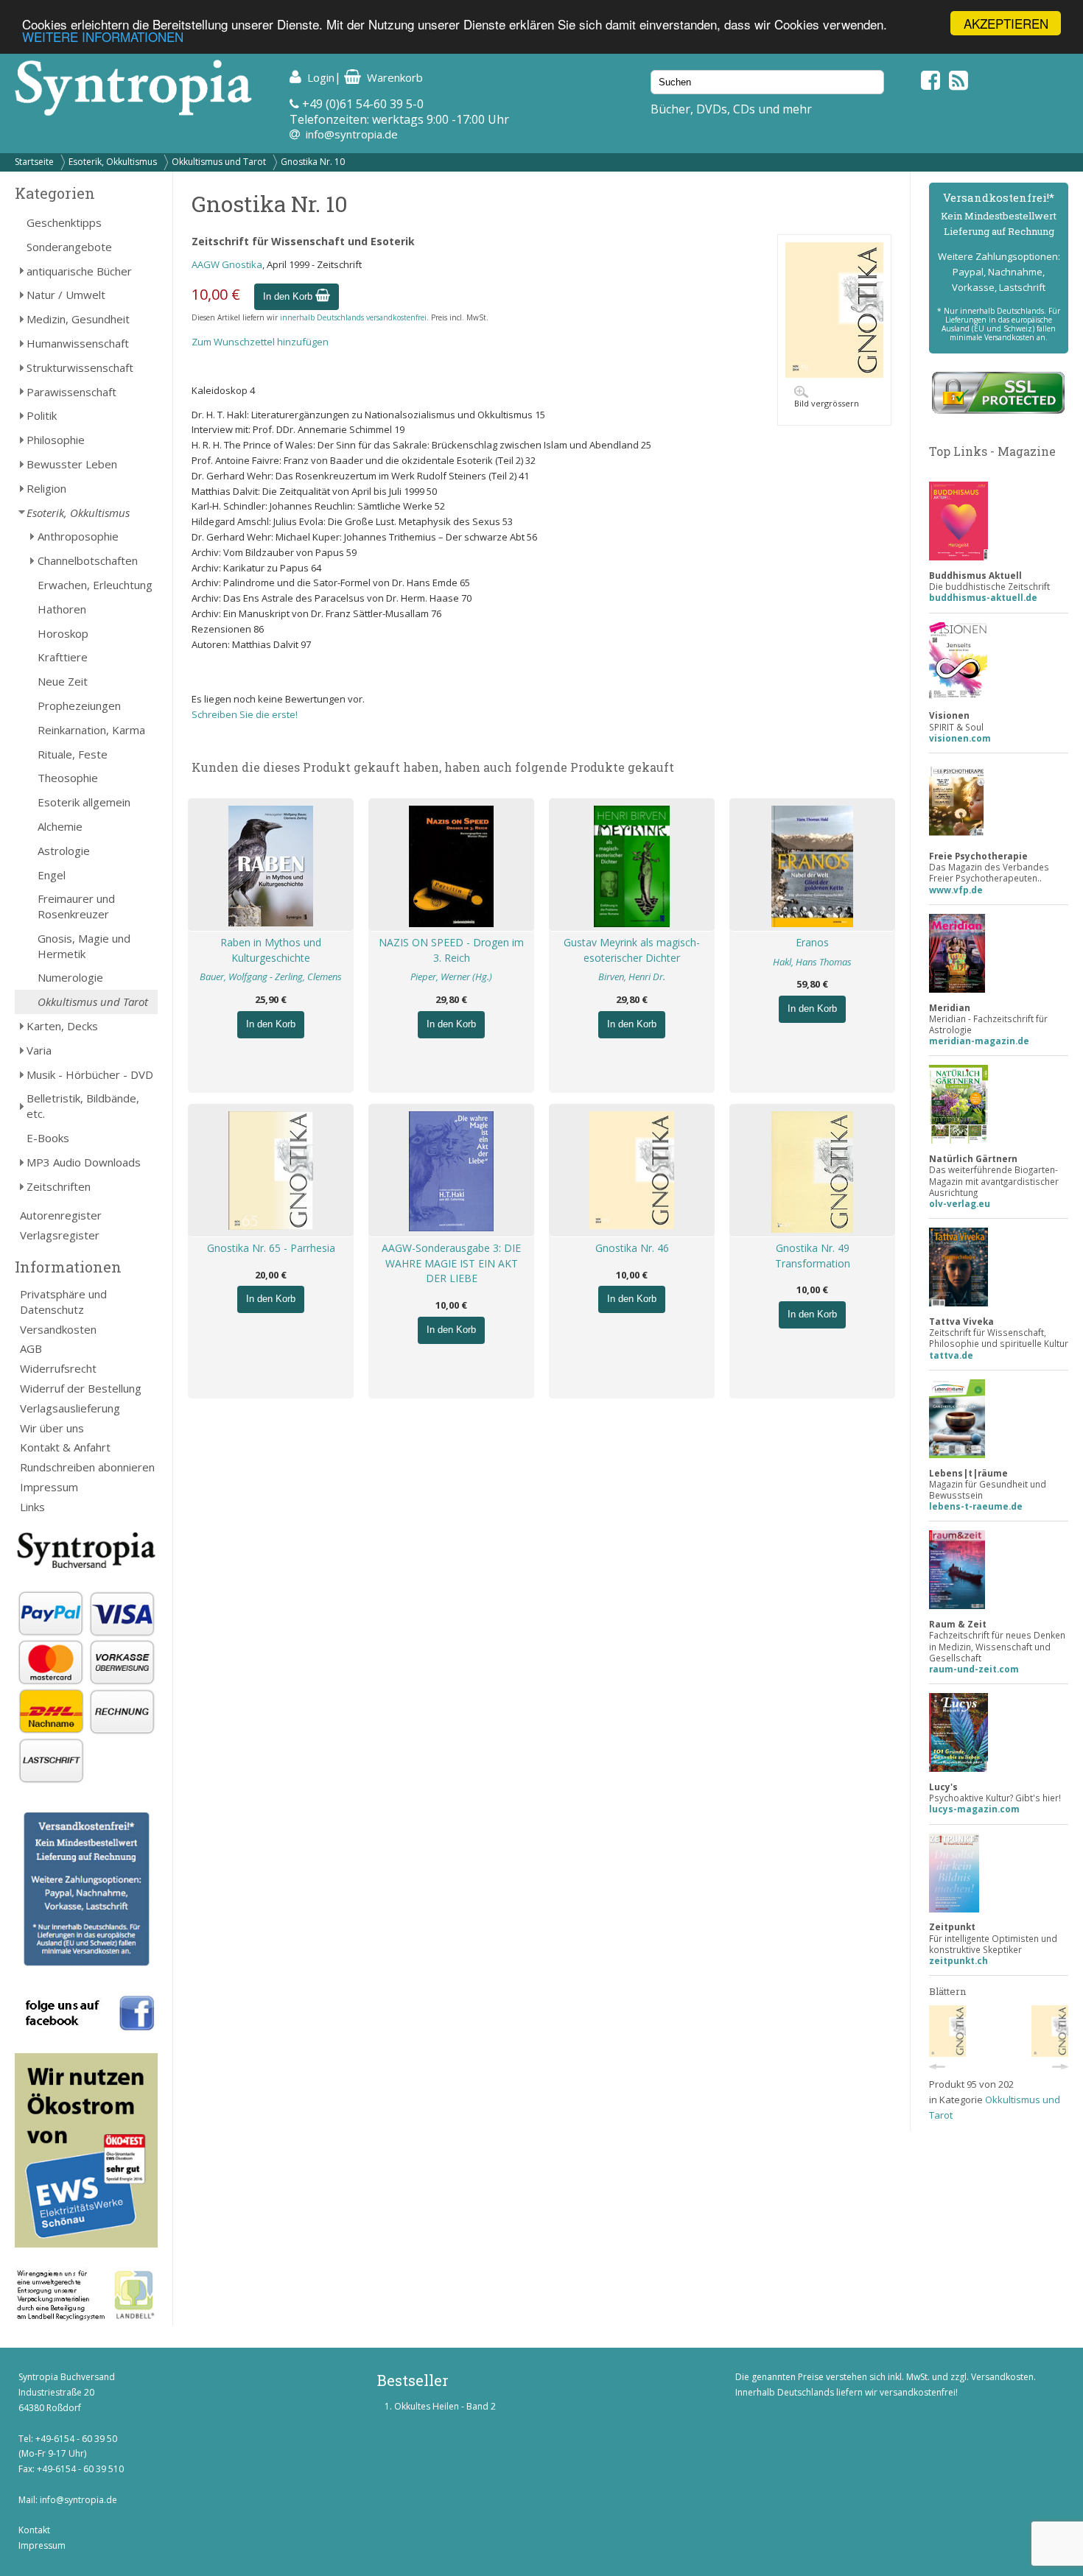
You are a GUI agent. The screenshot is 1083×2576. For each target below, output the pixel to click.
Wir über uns (52, 1428)
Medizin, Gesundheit (78, 319)
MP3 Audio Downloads (84, 1162)
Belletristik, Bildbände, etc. (83, 1106)
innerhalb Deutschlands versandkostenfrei (353, 317)
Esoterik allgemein (84, 802)
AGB (31, 1348)
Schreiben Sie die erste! (245, 714)
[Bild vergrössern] (834, 374)
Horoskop (63, 633)
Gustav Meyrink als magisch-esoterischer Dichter (632, 950)
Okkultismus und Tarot (219, 162)
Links (32, 1507)
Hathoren (62, 609)
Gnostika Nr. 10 (313, 162)
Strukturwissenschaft (80, 367)
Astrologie (64, 851)
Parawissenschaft (71, 392)
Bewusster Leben (72, 464)
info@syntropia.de (352, 134)
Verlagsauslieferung (70, 1408)
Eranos (812, 942)
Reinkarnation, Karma (91, 730)
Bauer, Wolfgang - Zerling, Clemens (271, 976)
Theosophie (68, 778)
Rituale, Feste (73, 754)
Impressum (49, 1487)
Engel (52, 875)
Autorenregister (61, 1215)
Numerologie (70, 977)
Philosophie (56, 440)
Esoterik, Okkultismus (113, 162)
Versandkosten (58, 1329)
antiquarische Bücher (79, 271)
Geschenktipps (64, 222)
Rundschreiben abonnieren (87, 1467)
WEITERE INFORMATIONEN (103, 36)
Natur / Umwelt (66, 295)
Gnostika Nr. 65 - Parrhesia (271, 1248)
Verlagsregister (60, 1235)
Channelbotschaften (88, 560)
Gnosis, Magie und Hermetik (84, 946)
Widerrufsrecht (58, 1368)
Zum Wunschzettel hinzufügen (260, 342)
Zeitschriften (59, 1186)
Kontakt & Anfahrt (65, 1447)
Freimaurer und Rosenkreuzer (76, 906)
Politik (42, 415)
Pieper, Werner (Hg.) (451, 976)
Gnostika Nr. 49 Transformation (813, 1256)
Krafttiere (63, 657)
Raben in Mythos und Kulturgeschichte (271, 950)
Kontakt (34, 2530)
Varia (39, 1050)
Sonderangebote (69, 247)
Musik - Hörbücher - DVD (90, 1074)
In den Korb (289, 296)
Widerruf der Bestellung (81, 1388)
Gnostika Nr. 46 (632, 1248)
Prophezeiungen (79, 705)
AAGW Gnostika (227, 264)
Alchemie (60, 826)
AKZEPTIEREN (1006, 23)
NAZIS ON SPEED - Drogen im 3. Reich (451, 950)
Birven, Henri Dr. (632, 976)
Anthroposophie (78, 536)
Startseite (34, 162)
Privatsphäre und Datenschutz (63, 1302)
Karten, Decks (62, 1026)
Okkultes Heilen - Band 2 (445, 2406)
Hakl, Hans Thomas (812, 962)
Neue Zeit (63, 681)
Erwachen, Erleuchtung (95, 585)
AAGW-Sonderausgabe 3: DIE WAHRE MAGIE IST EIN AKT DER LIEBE (451, 1263)
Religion (46, 488)
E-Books (48, 1138)
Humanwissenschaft (78, 343)
